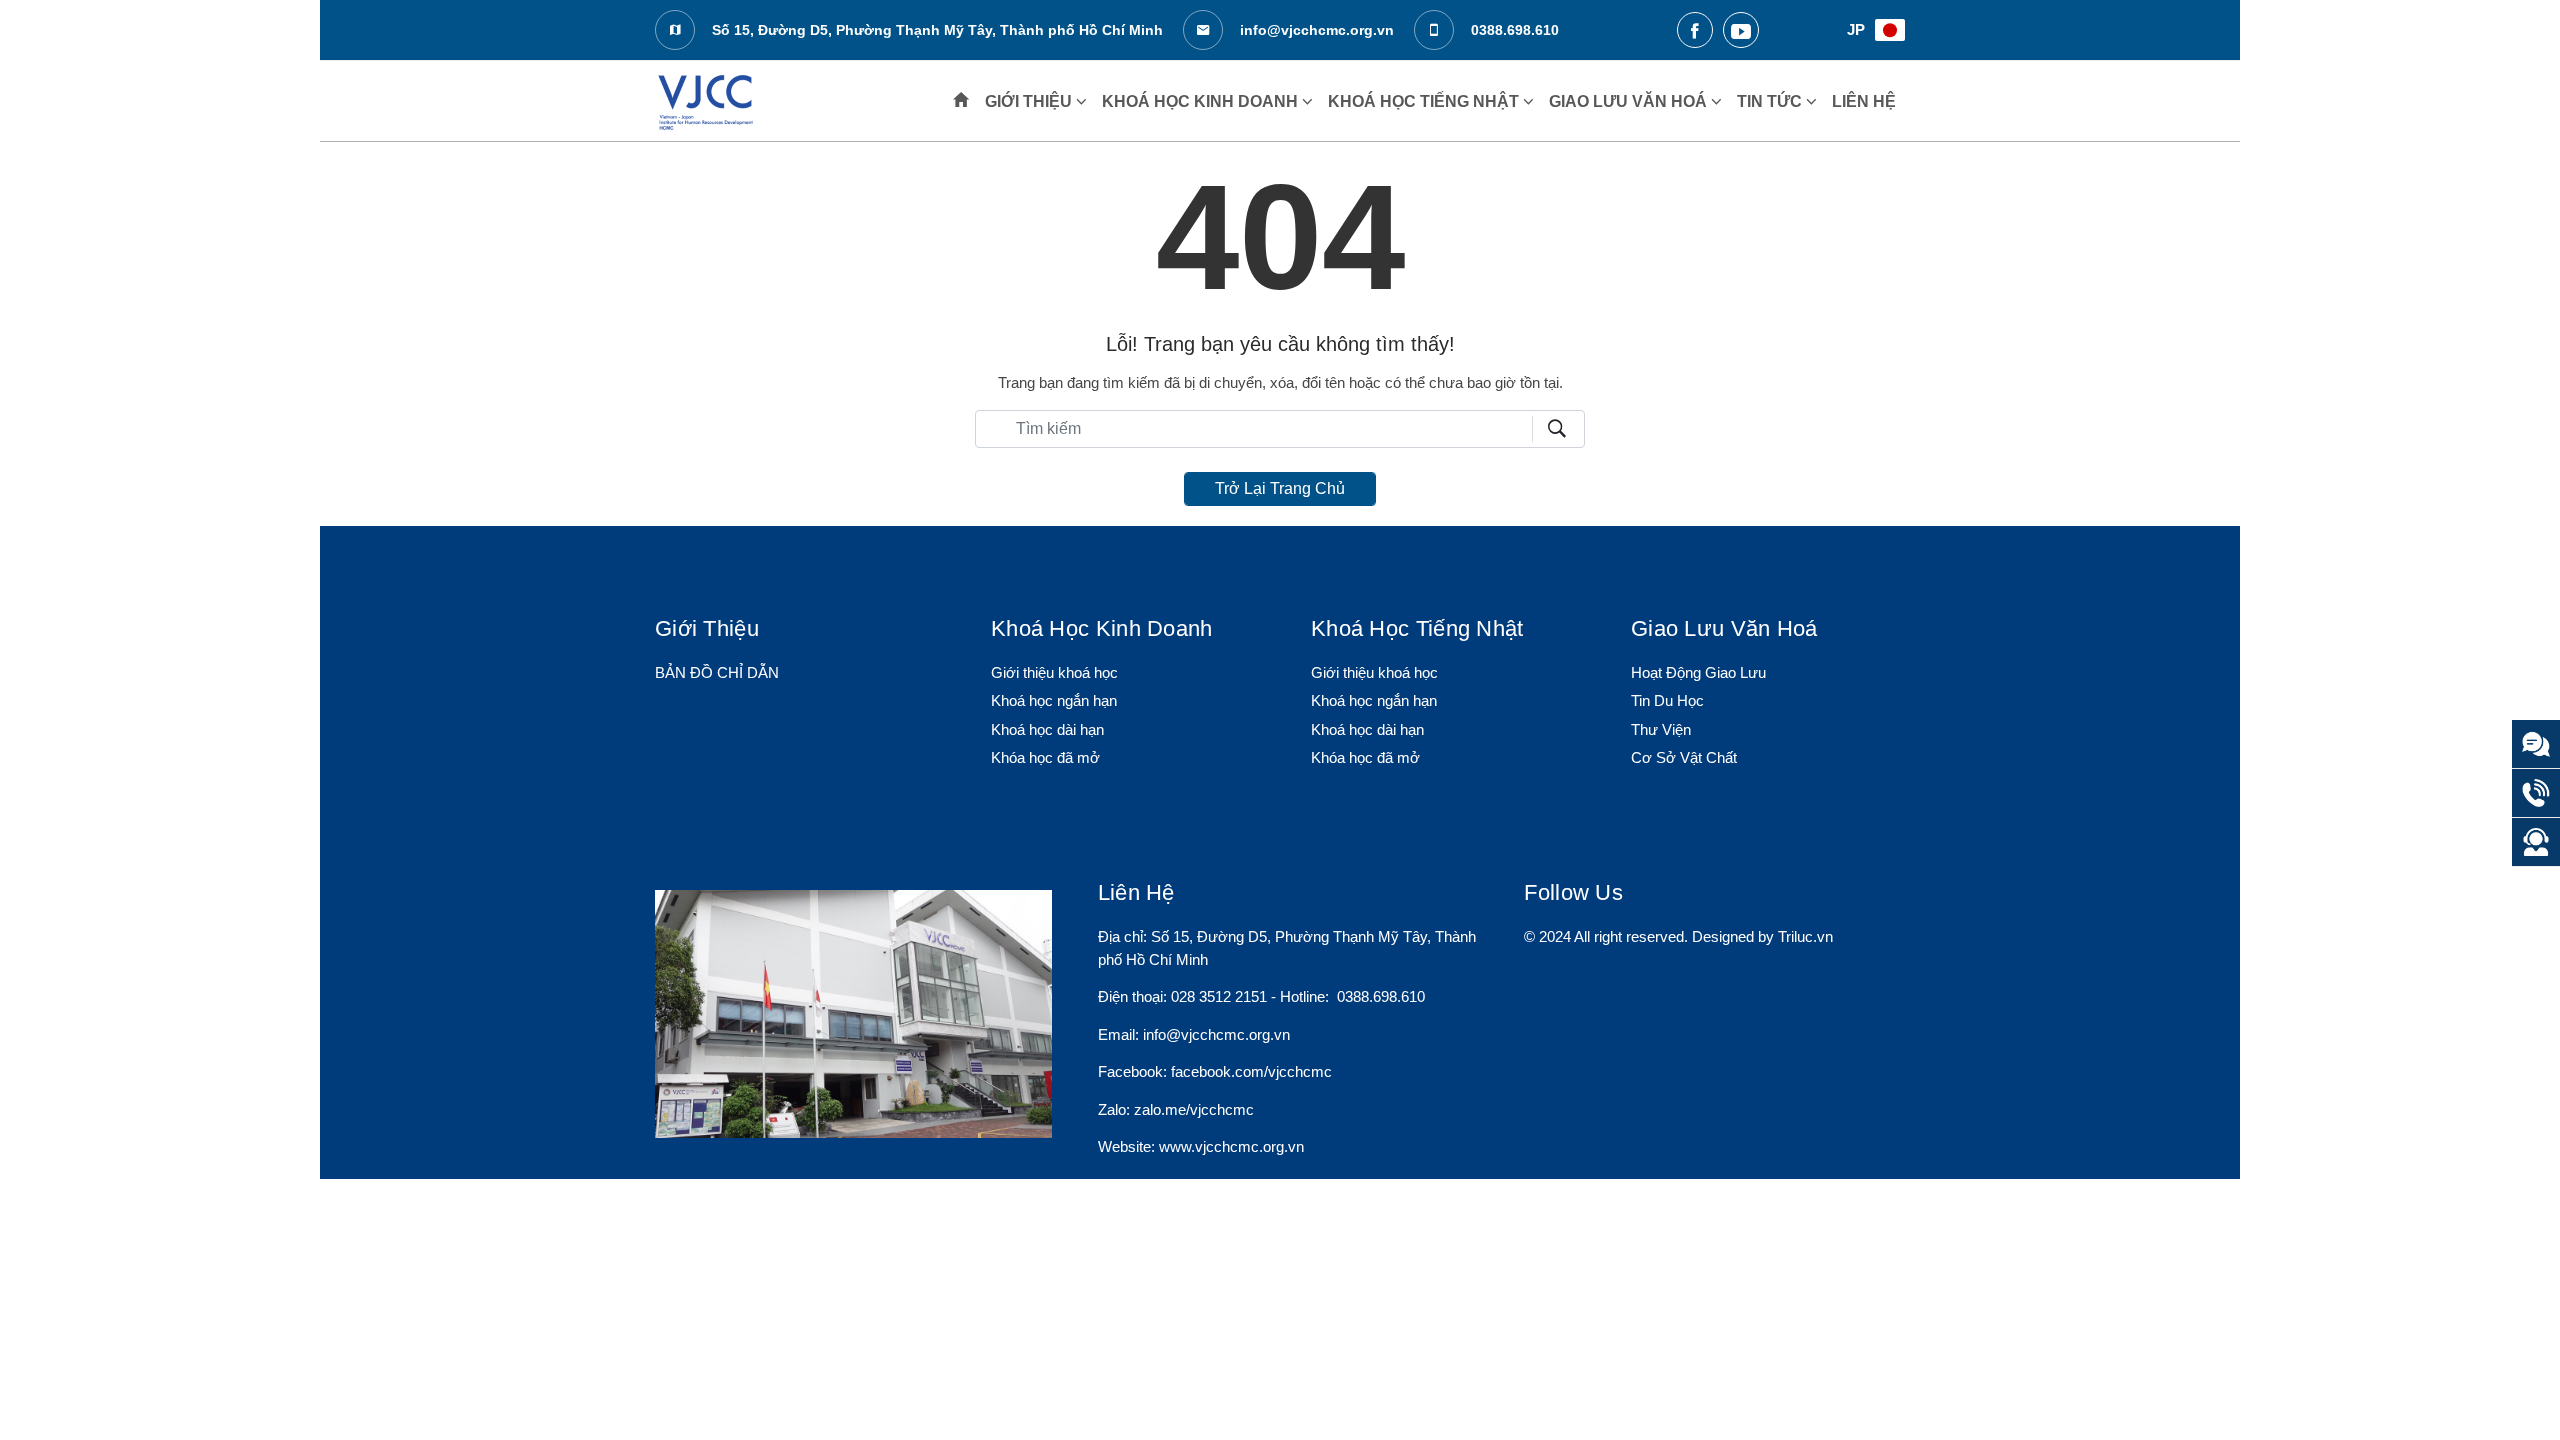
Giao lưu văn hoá (1630, 101)
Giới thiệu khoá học (1054, 672)
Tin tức (1771, 101)
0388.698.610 (1513, 30)
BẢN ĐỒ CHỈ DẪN (717, 672)
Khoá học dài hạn (1047, 729)
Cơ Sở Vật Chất (1684, 757)
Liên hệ (1864, 101)
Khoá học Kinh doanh (1202, 101)
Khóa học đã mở (1045, 757)
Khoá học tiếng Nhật (1425, 101)
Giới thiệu (1030, 101)
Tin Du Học (1667, 700)
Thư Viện (1661, 729)
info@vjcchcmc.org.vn (1315, 30)
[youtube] (1741, 30)
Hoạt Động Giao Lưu (1698, 672)
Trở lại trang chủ (1280, 488)
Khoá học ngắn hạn (1054, 700)
